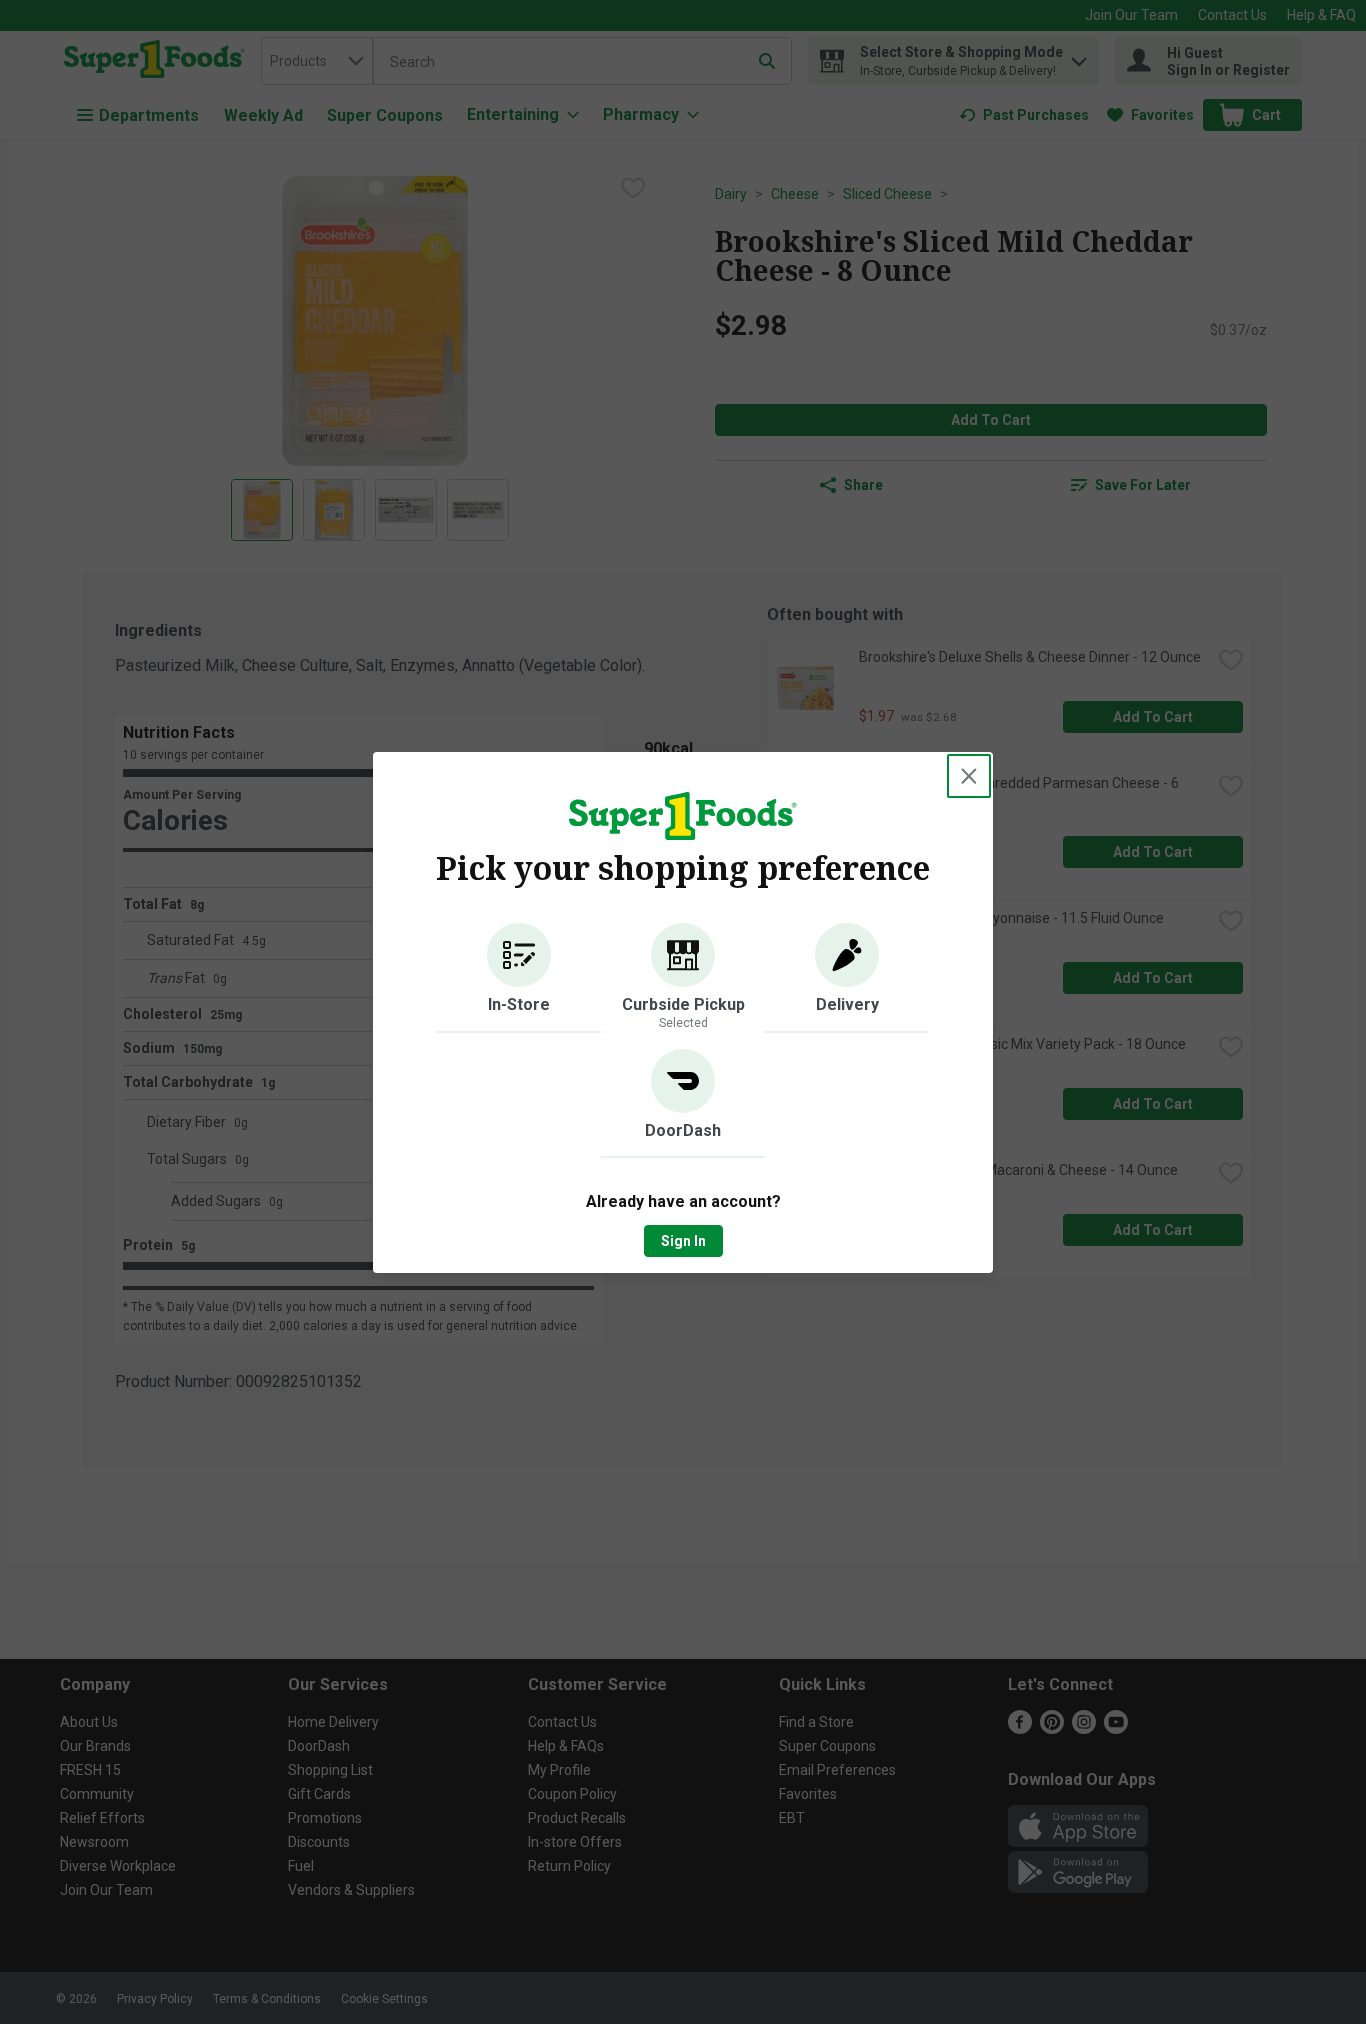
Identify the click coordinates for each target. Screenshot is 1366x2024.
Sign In (683, 1241)
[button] (519, 978)
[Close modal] (969, 776)
